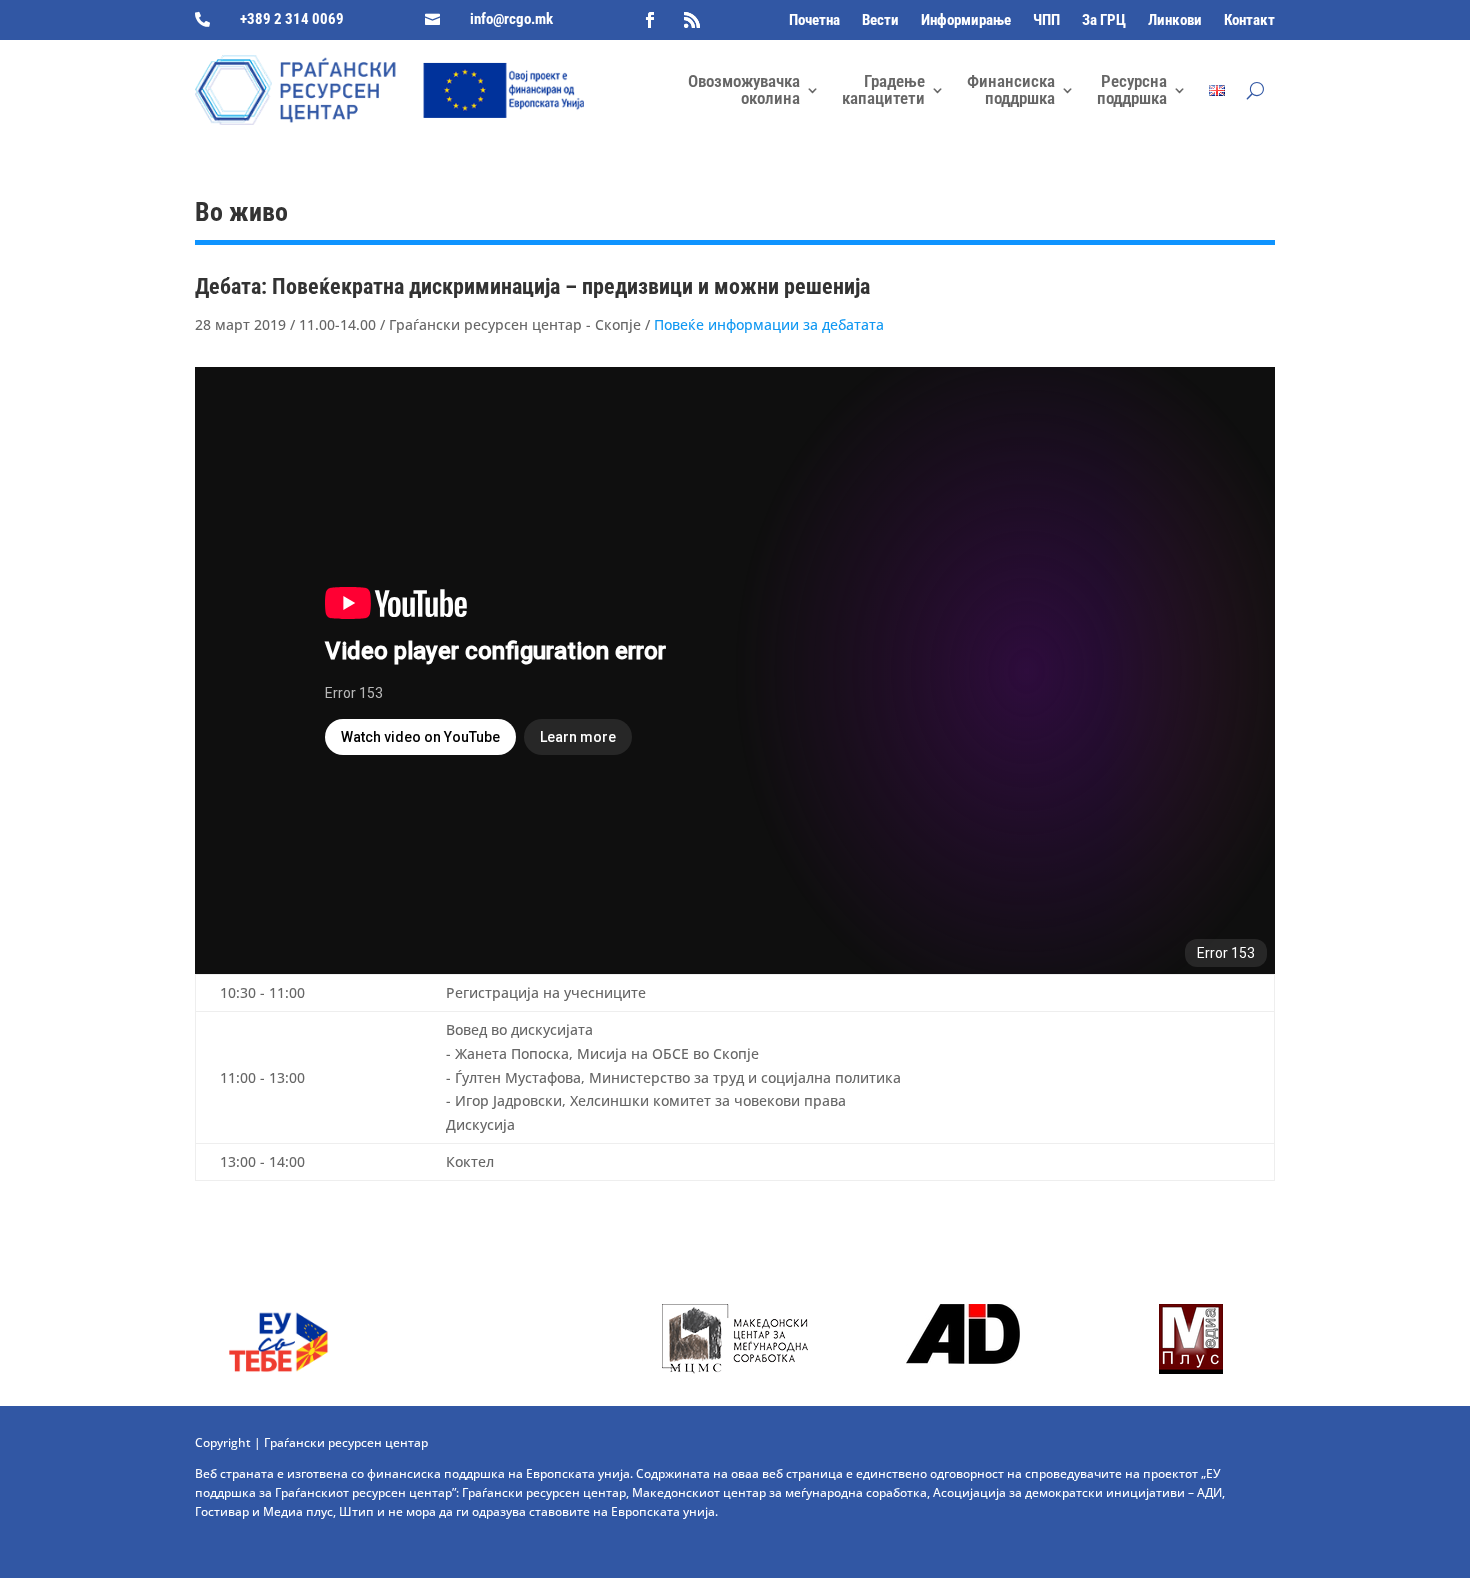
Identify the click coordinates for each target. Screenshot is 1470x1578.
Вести (880, 21)
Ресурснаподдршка (1132, 89)
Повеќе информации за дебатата (769, 324)
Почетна (814, 21)
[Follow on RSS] (692, 20)
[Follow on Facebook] (650, 20)
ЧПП (1046, 21)
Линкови (1175, 21)
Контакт (1249, 21)
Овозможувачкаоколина (744, 89)
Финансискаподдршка (1011, 89)
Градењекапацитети (883, 89)
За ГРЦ (1104, 21)
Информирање (966, 21)
